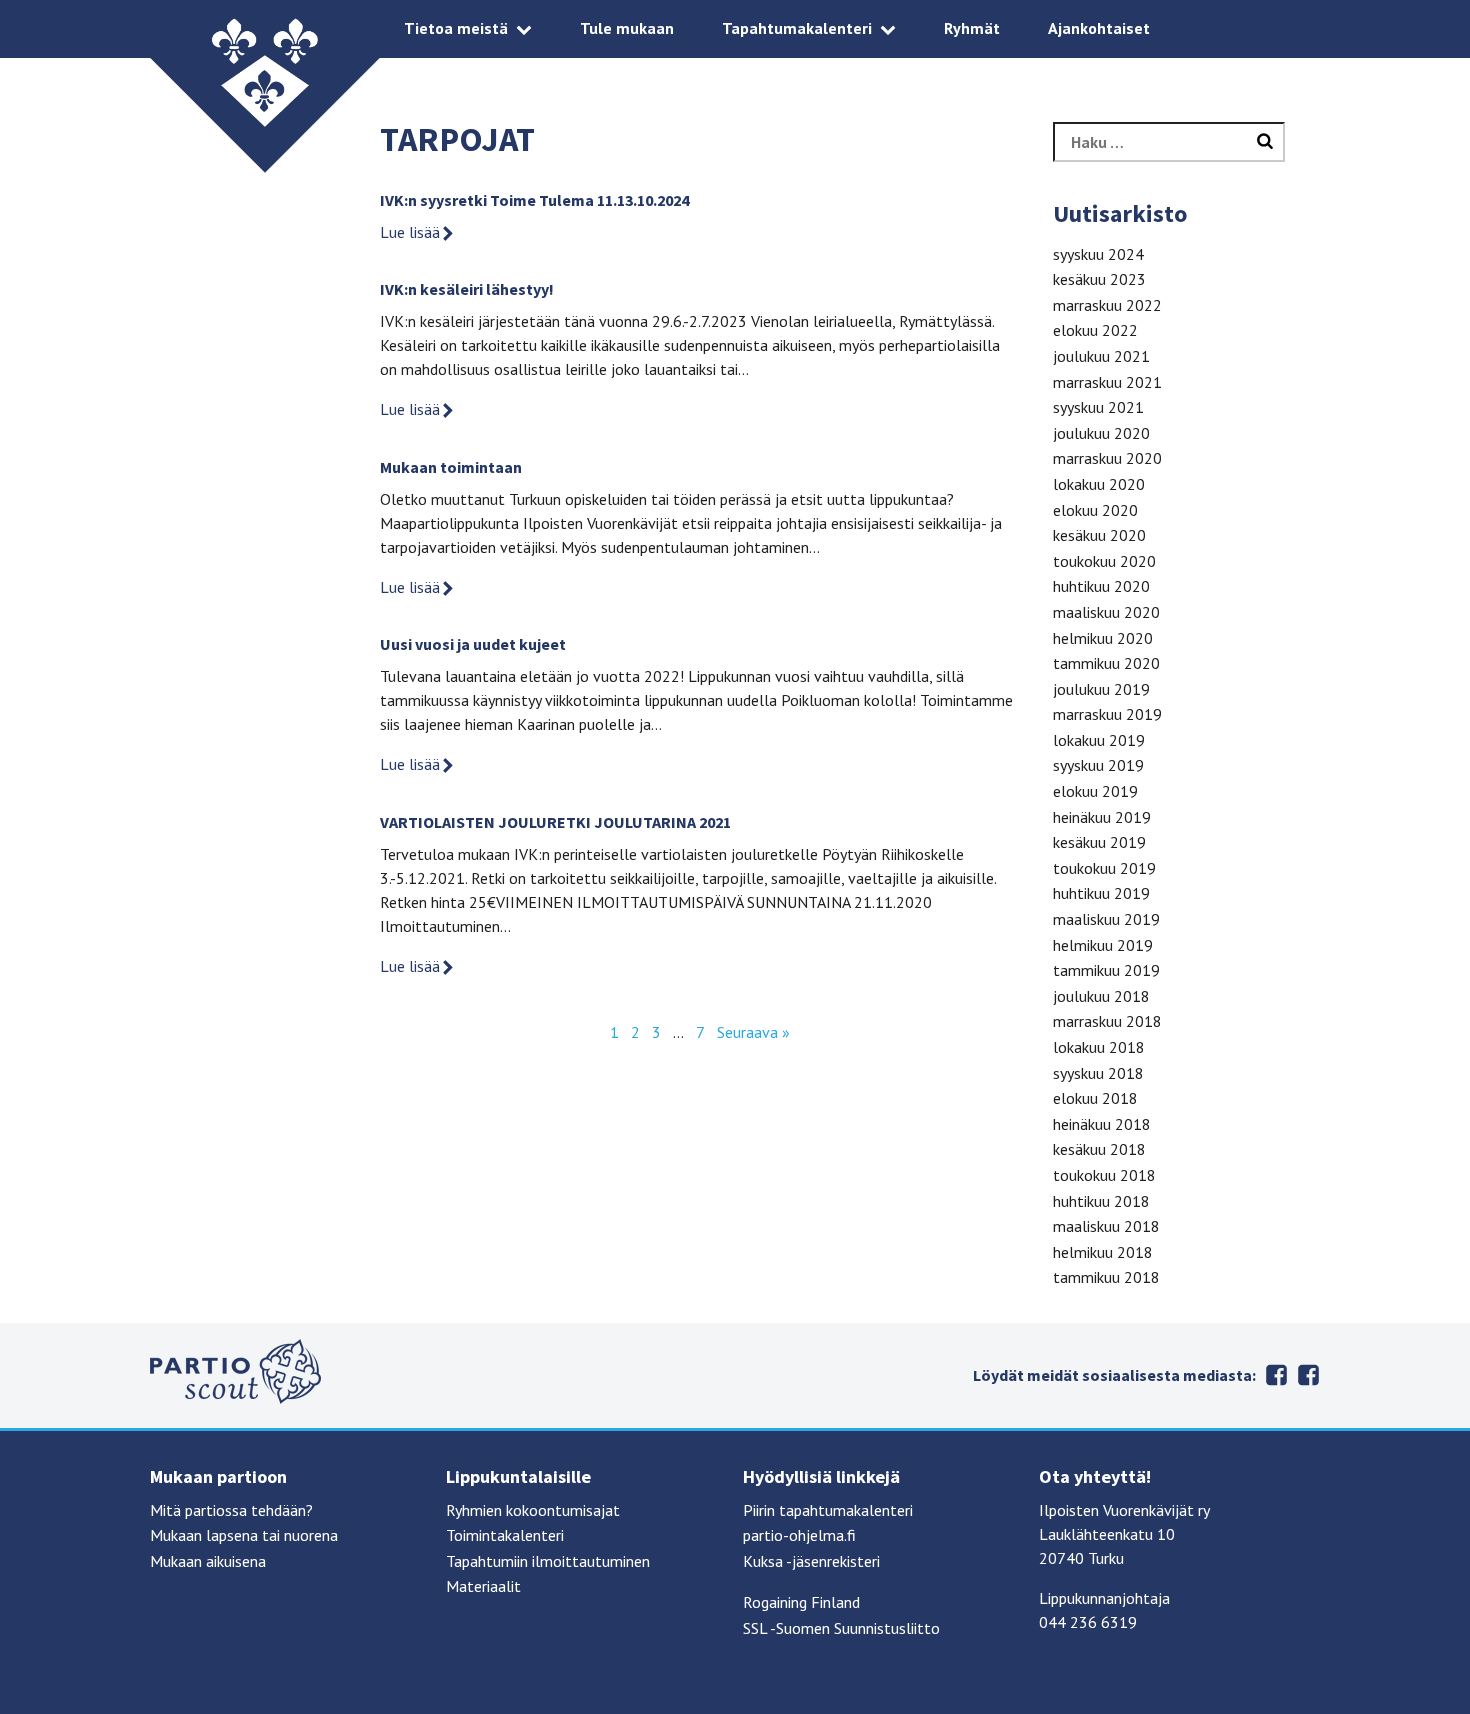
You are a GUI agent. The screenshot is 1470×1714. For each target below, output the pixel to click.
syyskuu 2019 (1098, 765)
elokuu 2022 (1095, 330)
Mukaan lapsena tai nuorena (244, 1535)
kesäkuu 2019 (1099, 842)
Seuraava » (753, 1032)
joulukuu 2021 (1101, 356)
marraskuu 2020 (1107, 458)
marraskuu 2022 (1107, 305)
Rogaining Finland (801, 1602)
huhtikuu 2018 (1101, 1201)
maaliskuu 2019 (1106, 919)
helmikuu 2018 (1103, 1252)
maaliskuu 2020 (1106, 612)
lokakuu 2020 (1099, 484)
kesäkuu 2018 (1099, 1149)
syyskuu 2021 (1098, 407)
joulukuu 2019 (1101, 689)
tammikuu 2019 (1106, 970)
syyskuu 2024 (1098, 254)
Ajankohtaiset (1099, 28)
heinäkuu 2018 (1102, 1124)
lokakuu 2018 (1099, 1047)
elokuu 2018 (1095, 1098)
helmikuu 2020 (1103, 638)
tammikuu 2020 (1106, 663)
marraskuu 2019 (1107, 714)
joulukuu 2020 (1101, 433)
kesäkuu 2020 (1099, 535)
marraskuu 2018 (1107, 1021)
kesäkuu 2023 (1099, 279)
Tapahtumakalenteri (797, 28)
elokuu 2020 (1095, 510)
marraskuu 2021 (1107, 382)
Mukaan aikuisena (208, 1561)
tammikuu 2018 (1106, 1277)
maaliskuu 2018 (1106, 1226)
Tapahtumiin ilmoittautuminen (548, 1561)
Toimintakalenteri (505, 1535)
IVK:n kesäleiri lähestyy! (467, 289)
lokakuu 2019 (1099, 740)
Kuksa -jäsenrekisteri (811, 1561)
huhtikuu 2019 (1101, 893)
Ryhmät (972, 28)
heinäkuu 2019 (1102, 817)
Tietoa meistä (456, 28)
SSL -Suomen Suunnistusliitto (841, 1628)
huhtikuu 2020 (1101, 586)
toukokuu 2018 (1104, 1175)
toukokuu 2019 (1104, 868)
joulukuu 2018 (1101, 996)
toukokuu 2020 (1104, 561)
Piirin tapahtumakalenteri (828, 1510)
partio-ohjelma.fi (799, 1535)
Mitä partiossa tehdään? (231, 1510)
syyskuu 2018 (1098, 1073)
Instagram (1308, 1375)
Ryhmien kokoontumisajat (533, 1510)
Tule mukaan (627, 28)
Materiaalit (483, 1586)
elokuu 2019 (1095, 791)
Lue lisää (410, 232)
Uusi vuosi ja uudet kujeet (473, 644)
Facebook (1276, 1375)
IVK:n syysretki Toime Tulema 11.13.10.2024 (534, 200)
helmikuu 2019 (1103, 945)
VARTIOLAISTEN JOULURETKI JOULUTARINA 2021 (555, 822)
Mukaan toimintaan (451, 467)
